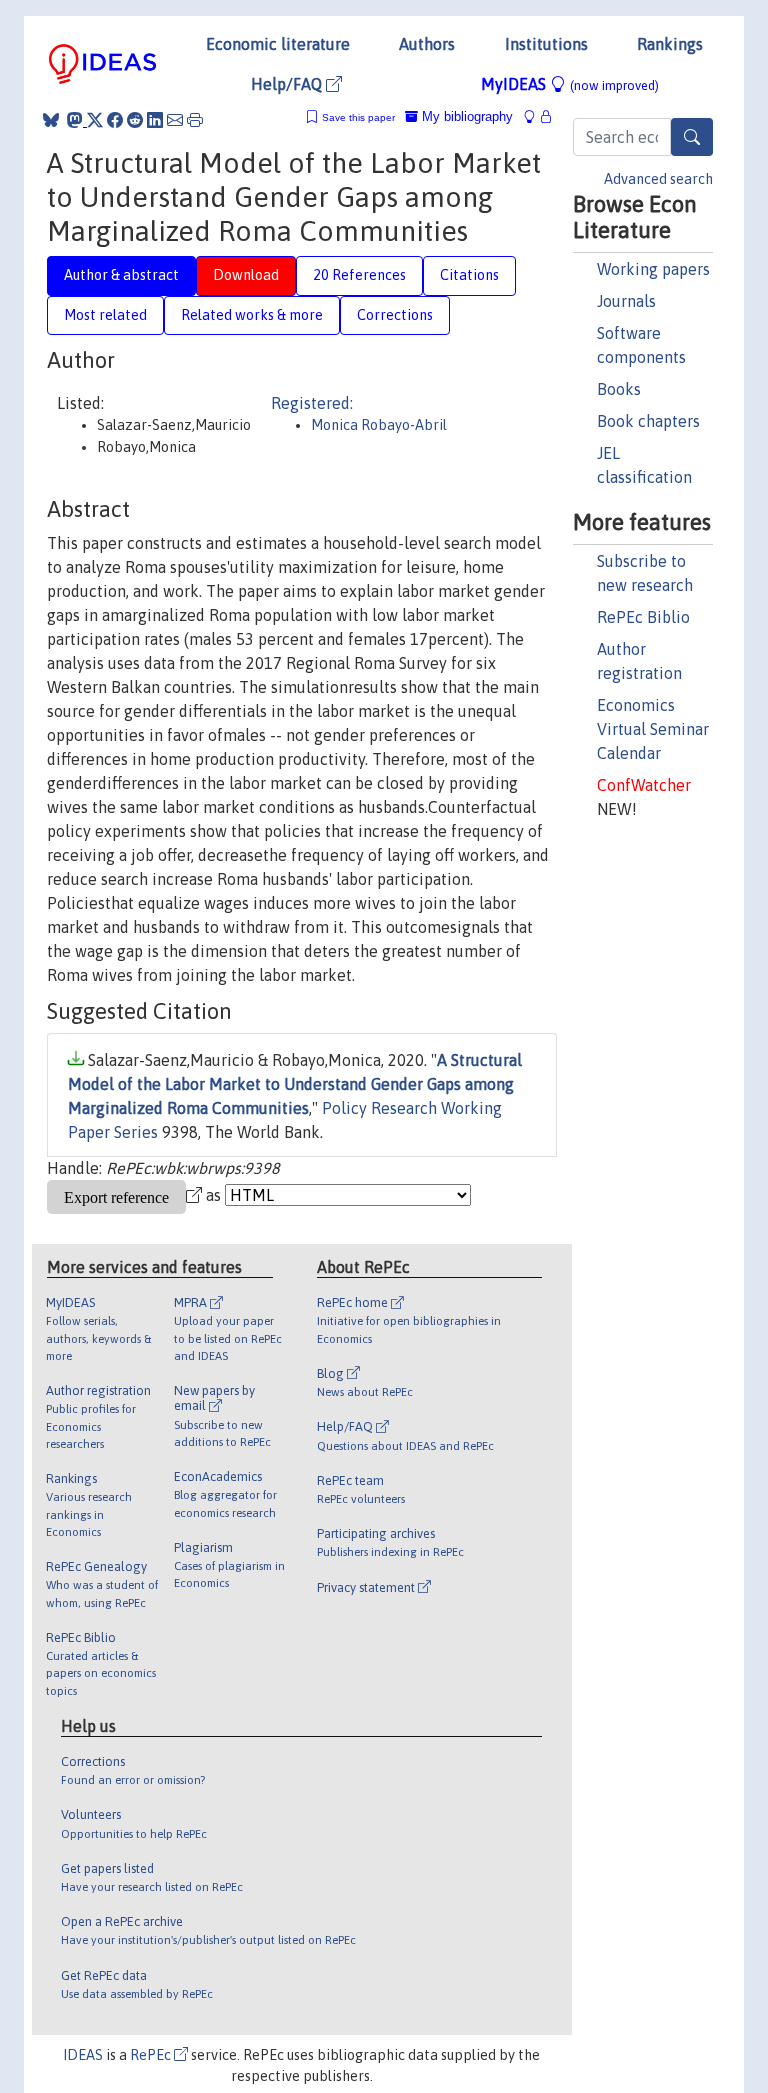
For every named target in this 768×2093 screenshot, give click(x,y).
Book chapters (648, 421)
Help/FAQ (288, 84)
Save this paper (358, 117)
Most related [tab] (105, 315)
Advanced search (658, 179)
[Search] (692, 137)
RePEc (152, 2055)
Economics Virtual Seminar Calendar (653, 729)
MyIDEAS (570, 84)
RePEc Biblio (643, 617)
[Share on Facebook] (115, 120)
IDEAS (83, 2055)
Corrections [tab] (395, 315)
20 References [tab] (359, 275)
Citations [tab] (469, 275)
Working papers (653, 269)
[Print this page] (195, 120)
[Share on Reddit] (135, 120)
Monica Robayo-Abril (379, 425)
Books (619, 389)
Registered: (312, 403)
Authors (427, 44)
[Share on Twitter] (95, 120)
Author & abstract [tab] (121, 275)
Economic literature (278, 44)
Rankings (670, 44)
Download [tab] (246, 275)
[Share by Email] (175, 120)
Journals (626, 301)
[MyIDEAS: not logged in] (535, 116)
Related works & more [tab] (252, 315)
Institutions (546, 44)
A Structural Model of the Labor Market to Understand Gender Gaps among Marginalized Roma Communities (295, 1084)
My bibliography (465, 116)
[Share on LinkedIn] (155, 120)
